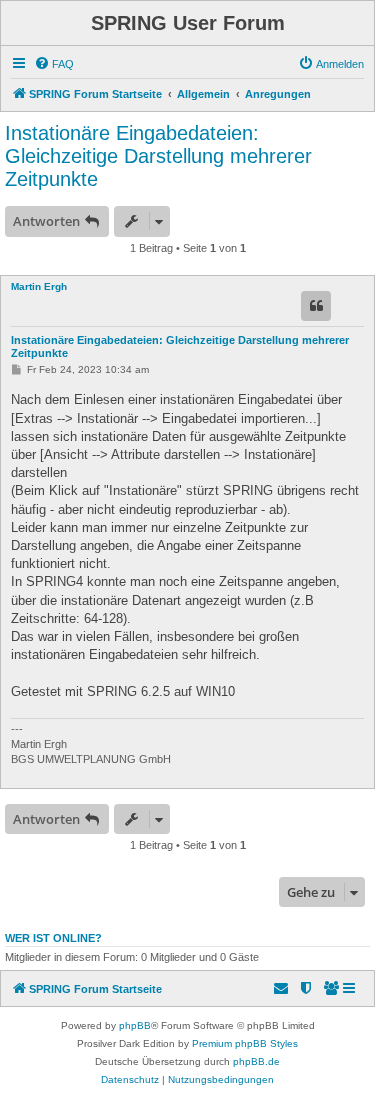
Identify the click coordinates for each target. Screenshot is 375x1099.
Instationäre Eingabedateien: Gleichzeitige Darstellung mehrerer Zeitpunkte (158, 156)
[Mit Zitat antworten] (316, 306)
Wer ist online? (53, 938)
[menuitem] (54, 64)
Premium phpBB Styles (245, 1043)
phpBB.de (256, 1061)
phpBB (135, 1025)
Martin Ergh (39, 286)
